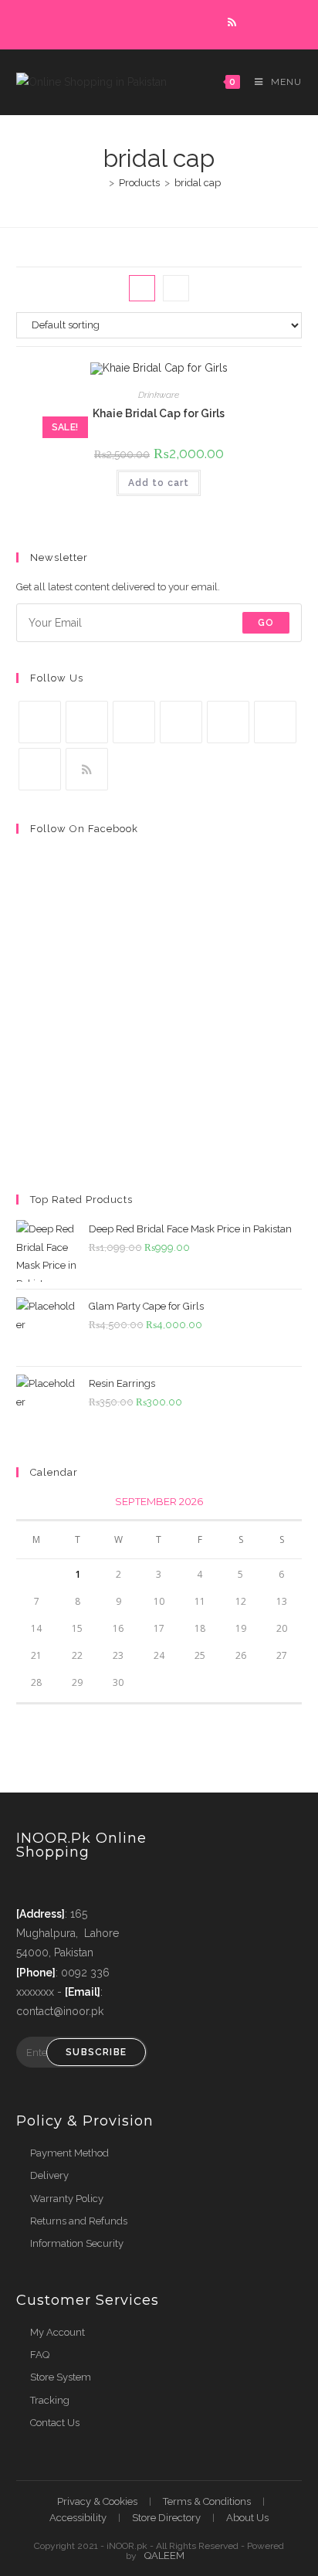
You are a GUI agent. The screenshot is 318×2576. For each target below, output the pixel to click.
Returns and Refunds (79, 2221)
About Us (247, 2518)
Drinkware (159, 395)
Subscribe (96, 2052)
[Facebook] (87, 722)
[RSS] (87, 769)
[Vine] (275, 722)
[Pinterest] (228, 722)
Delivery (49, 2175)
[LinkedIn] (181, 722)
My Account (58, 2332)
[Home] (100, 183)
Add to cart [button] (159, 483)
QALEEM (164, 2556)
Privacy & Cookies (97, 2501)
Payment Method (69, 2153)
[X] (40, 722)
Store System (61, 2377)
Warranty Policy (67, 2199)
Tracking (50, 2400)
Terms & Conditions (207, 2501)
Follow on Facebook (84, 829)
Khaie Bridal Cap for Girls (159, 413)
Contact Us (55, 2423)
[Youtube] (40, 769)
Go (266, 623)
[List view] (176, 288)
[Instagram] (134, 722)
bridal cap (198, 183)
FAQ (40, 2355)
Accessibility (78, 2518)
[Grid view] (142, 288)
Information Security (77, 2243)
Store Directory (166, 2518)
